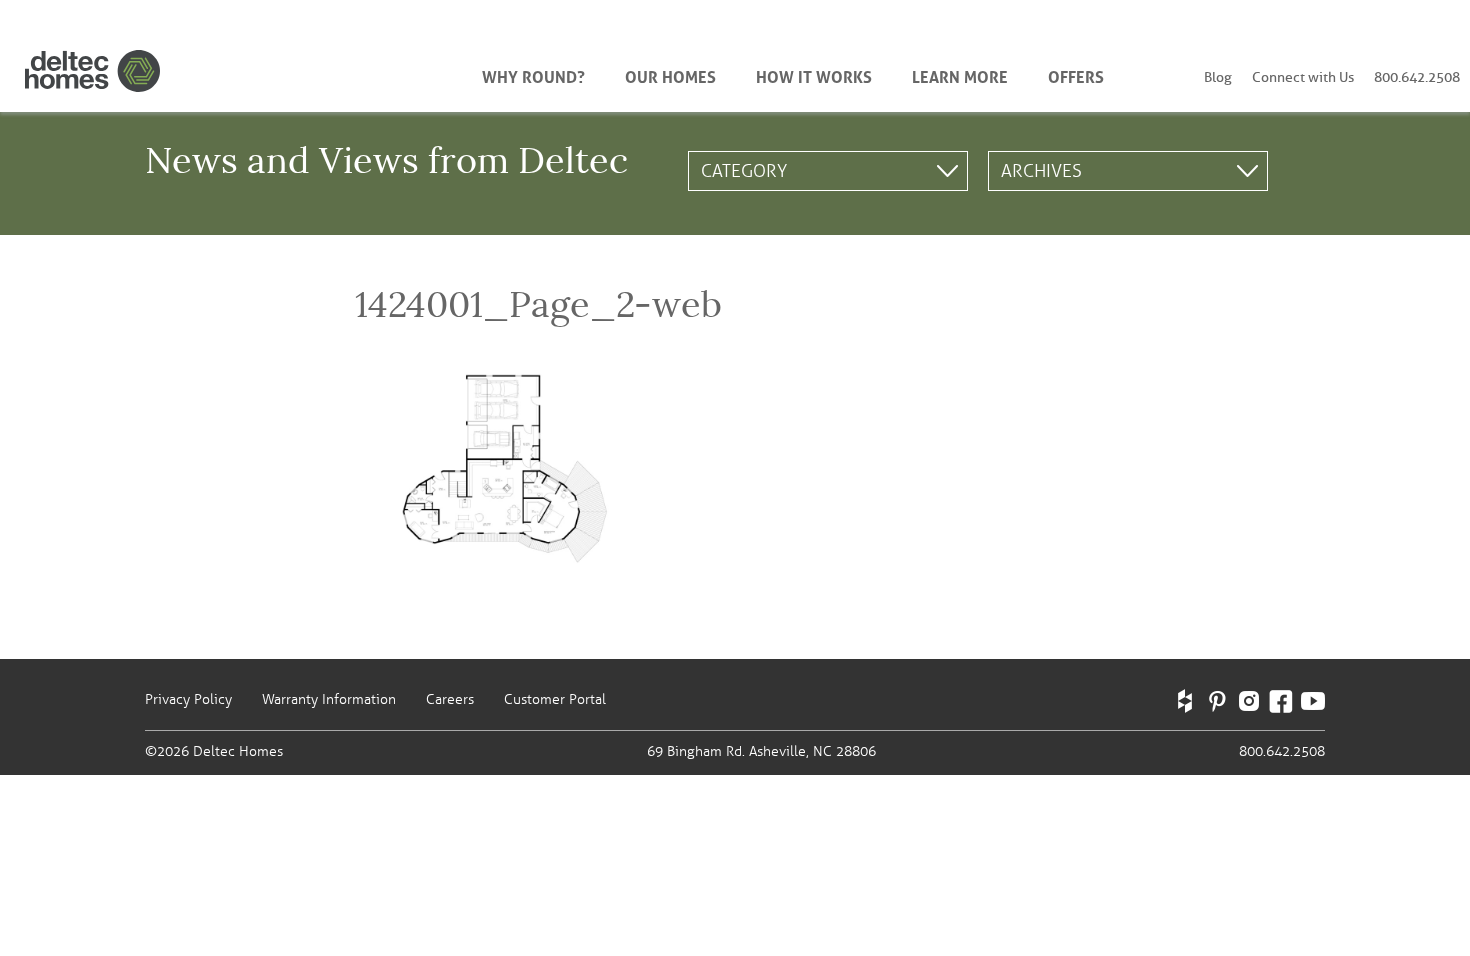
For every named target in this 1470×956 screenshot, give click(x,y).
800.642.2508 (1417, 77)
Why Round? (533, 75)
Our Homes (670, 75)
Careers (450, 699)
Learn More (960, 75)
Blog (1218, 77)
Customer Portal (555, 699)
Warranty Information (329, 699)
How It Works (814, 75)
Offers (1076, 75)
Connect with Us (1303, 77)
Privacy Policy (188, 699)
